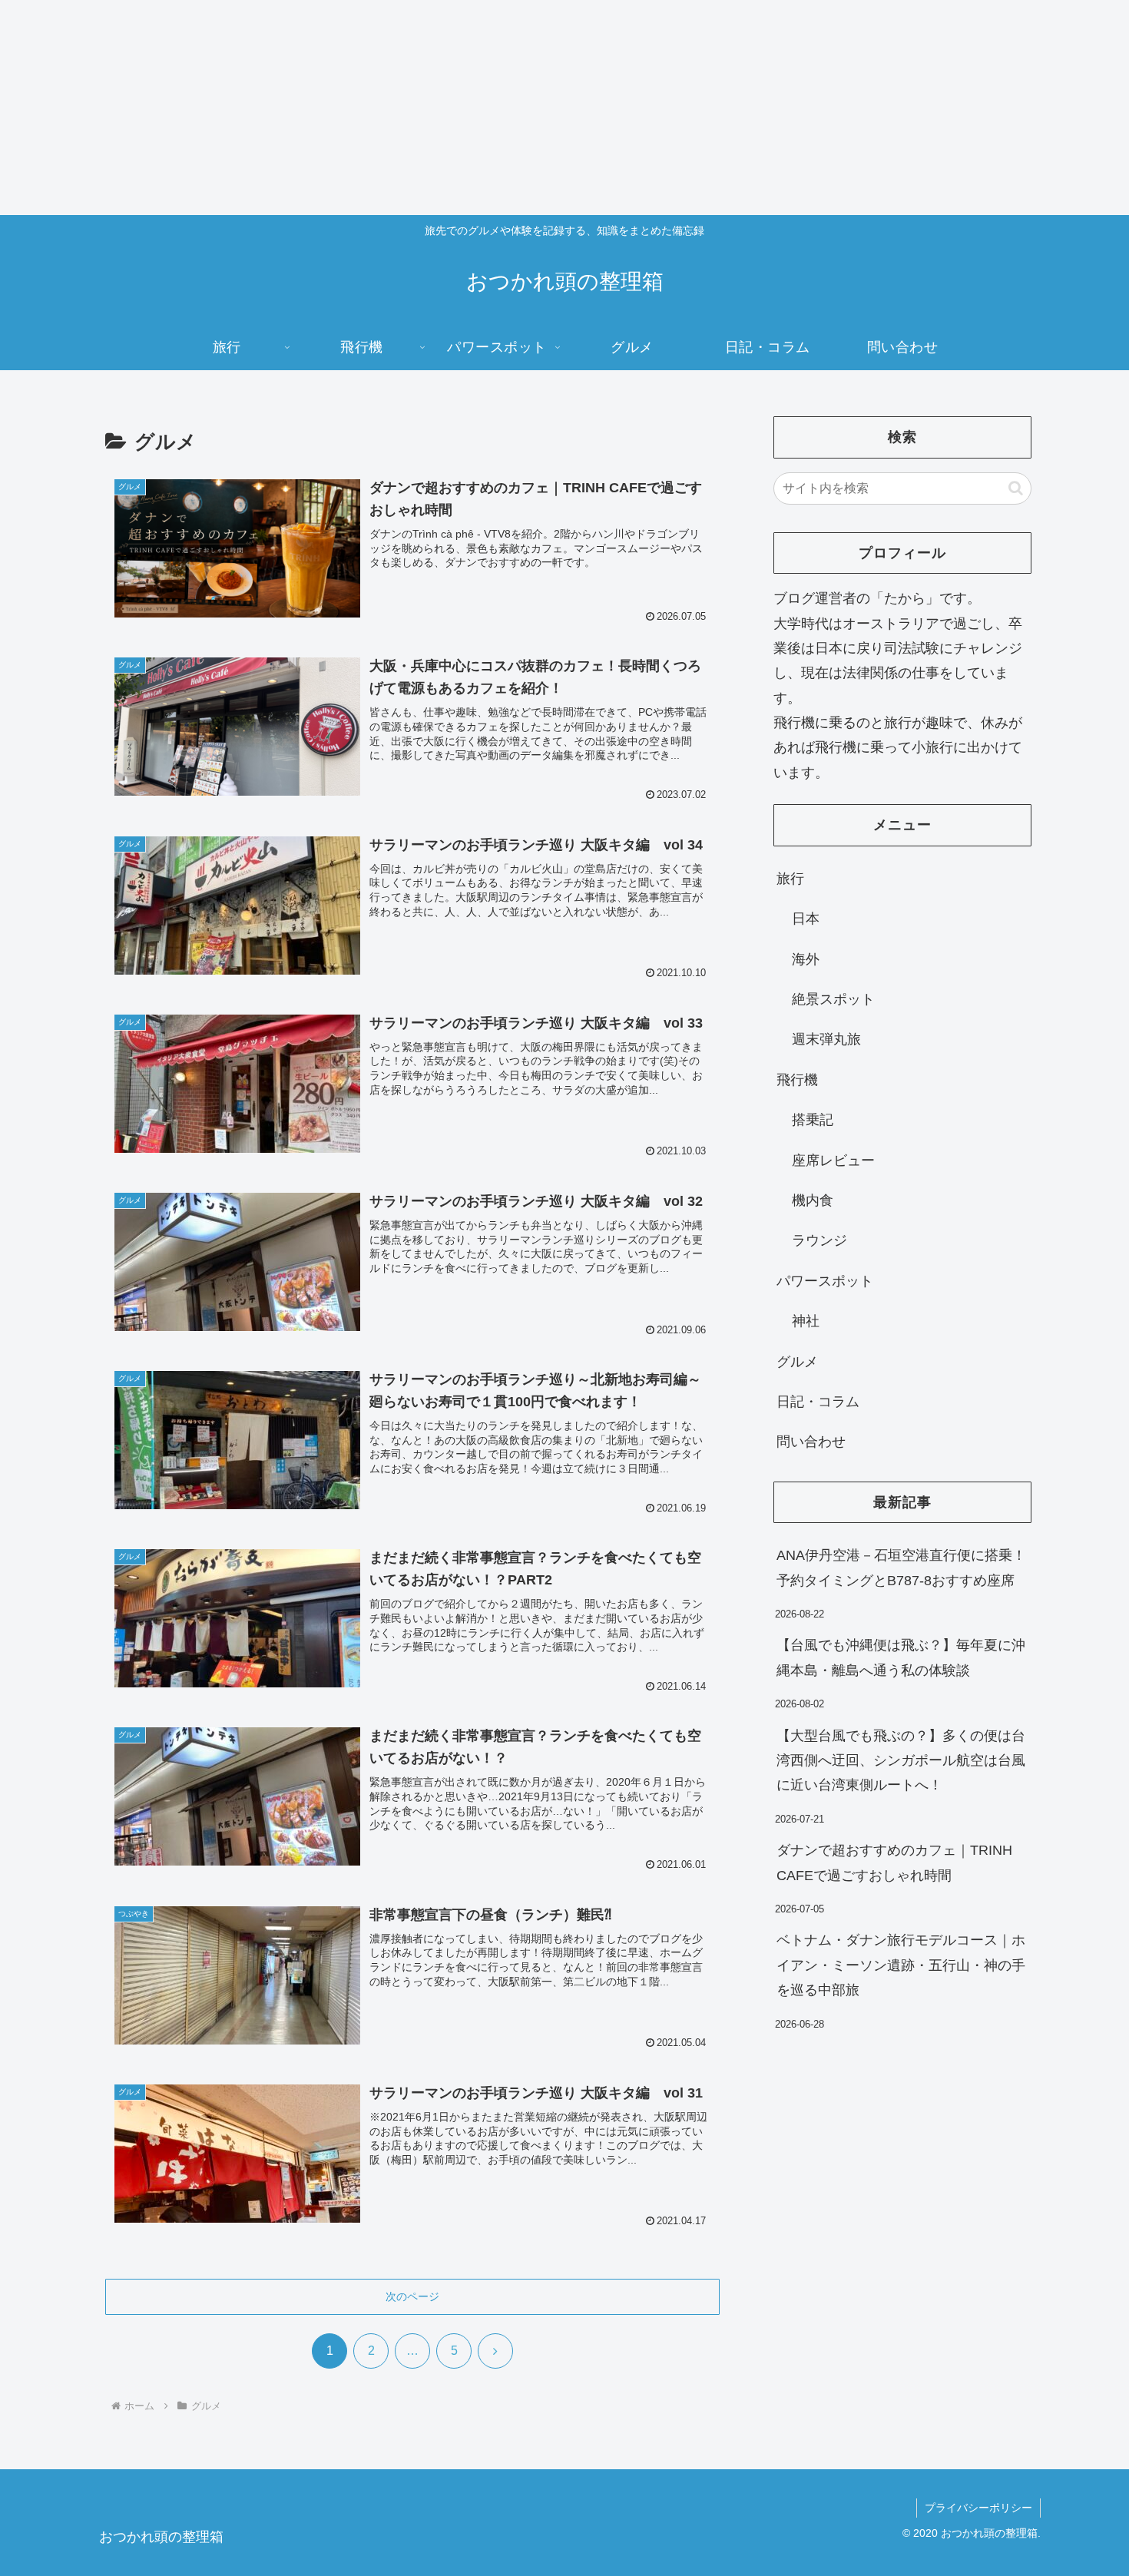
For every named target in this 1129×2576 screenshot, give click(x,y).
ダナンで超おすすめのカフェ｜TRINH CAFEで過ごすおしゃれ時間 (894, 1862)
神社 (806, 1321)
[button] (1016, 488)
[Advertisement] (461, 108)
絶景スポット (833, 999)
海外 (806, 959)
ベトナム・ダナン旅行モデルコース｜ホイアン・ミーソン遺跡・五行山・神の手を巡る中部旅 (901, 1965)
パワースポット (825, 1281)
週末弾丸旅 (826, 1039)
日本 (806, 919)
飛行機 (797, 1080)
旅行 (790, 879)
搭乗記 (813, 1120)
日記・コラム (818, 1402)
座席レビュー (833, 1161)
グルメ (797, 1362)
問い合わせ (811, 1442)
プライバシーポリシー (978, 2508)
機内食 (813, 1200)
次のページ (412, 2296)
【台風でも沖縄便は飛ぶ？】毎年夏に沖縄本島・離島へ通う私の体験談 (901, 1657)
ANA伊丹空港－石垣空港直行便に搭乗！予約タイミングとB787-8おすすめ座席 (901, 1568)
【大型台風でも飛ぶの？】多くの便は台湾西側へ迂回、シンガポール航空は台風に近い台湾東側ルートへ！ (901, 1761)
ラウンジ (819, 1240)
